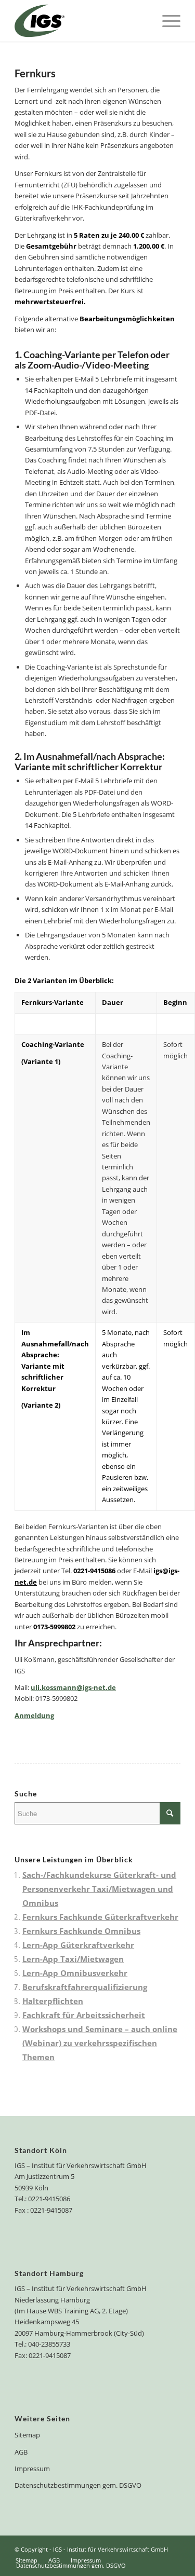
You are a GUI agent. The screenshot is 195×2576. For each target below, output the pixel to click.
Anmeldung (34, 1715)
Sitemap (27, 2435)
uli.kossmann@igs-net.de (73, 1687)
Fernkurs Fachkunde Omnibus (81, 1931)
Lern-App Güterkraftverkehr (78, 1945)
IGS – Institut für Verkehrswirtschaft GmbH (81, 2165)
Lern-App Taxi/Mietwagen (73, 1959)
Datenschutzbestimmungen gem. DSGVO (78, 2485)
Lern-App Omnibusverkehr (75, 1973)
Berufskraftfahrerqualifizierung (85, 1987)
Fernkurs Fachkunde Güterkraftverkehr (100, 1917)
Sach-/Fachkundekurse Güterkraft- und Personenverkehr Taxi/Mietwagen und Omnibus (99, 1889)
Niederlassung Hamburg (52, 2300)
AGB (21, 2452)
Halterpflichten (53, 2001)
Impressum (32, 2469)
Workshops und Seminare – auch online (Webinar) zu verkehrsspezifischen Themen (100, 2043)
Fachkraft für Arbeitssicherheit (84, 2015)
